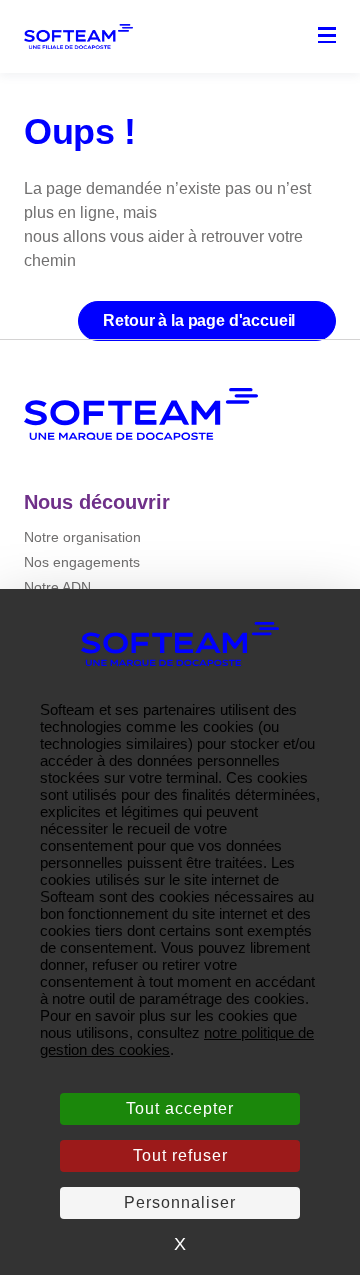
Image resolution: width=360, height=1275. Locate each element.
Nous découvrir (97, 502)
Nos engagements (82, 562)
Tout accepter (180, 1108)
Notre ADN (57, 587)
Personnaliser (180, 1202)
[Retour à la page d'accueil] (141, 414)
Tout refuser (180, 1155)
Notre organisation (82, 537)
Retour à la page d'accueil (201, 320)
